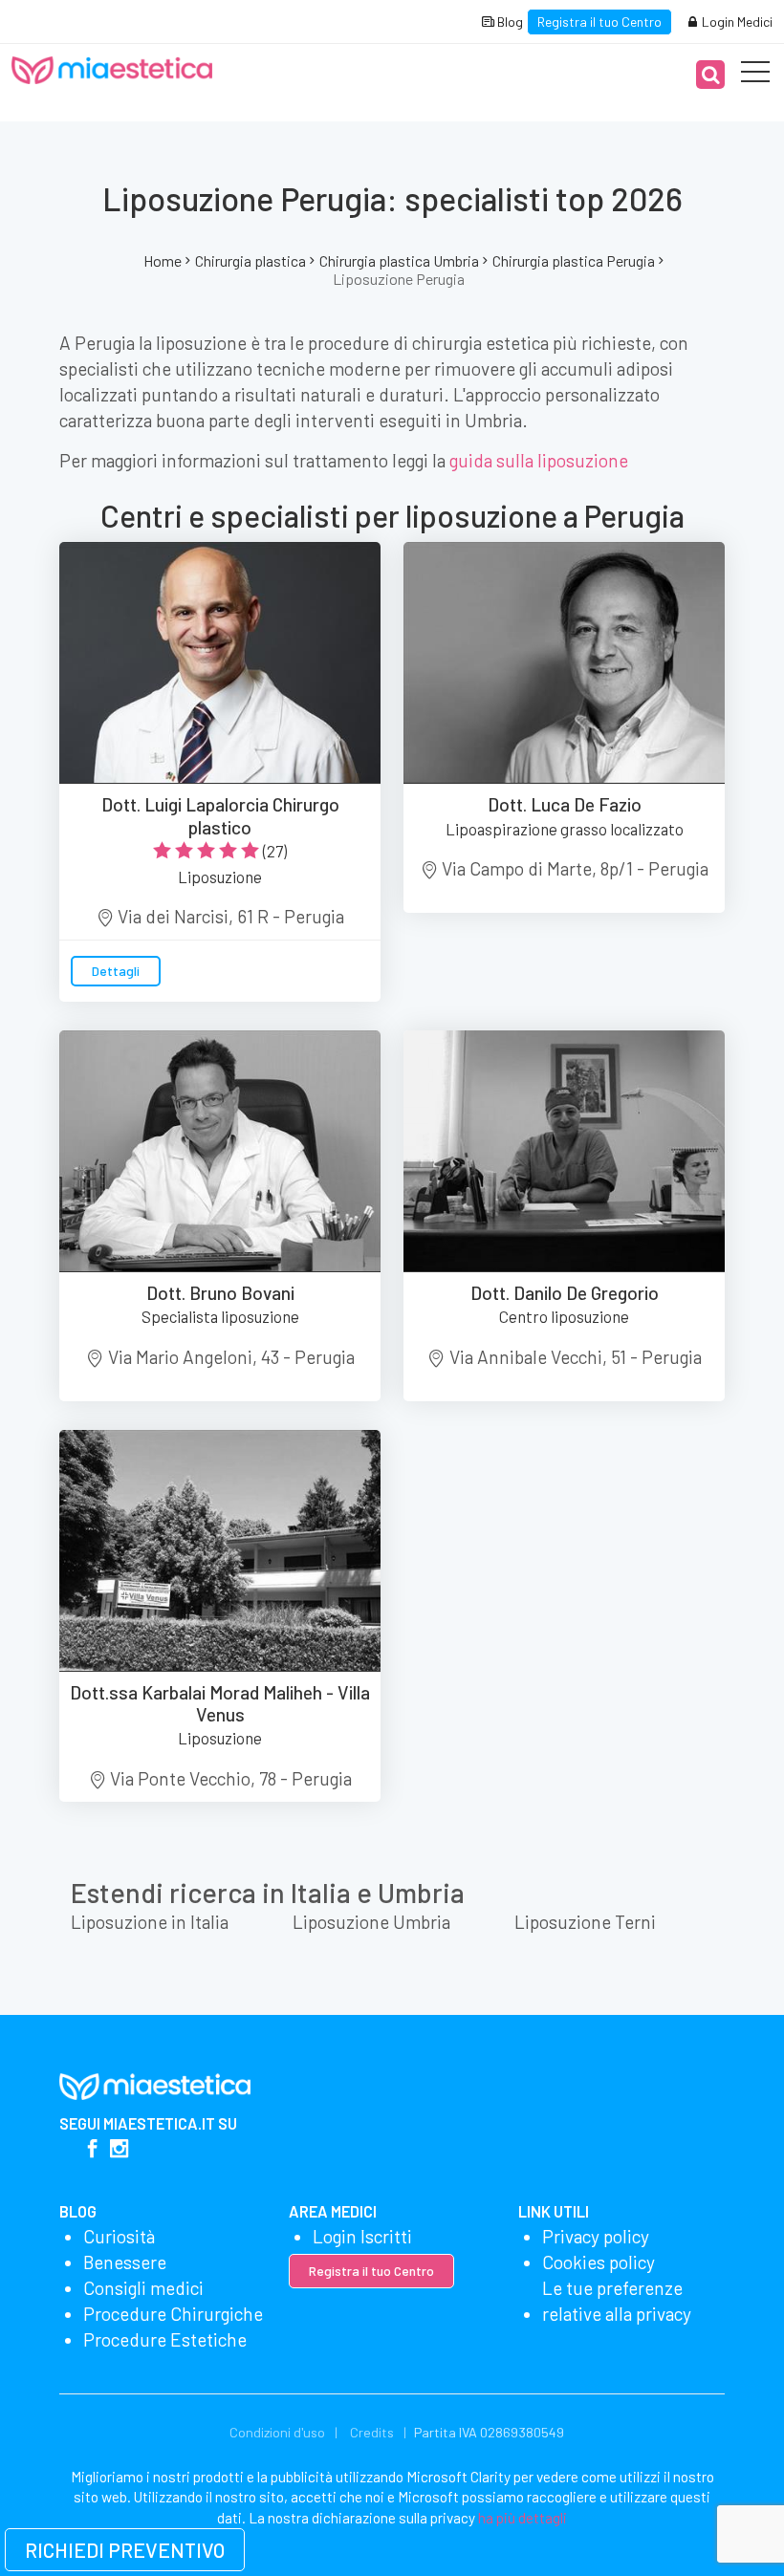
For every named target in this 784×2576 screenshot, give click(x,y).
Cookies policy (599, 2262)
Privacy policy (596, 2236)
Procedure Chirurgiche (173, 2314)
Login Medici (736, 22)
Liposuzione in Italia (150, 1922)
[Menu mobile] (755, 76)
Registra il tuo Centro (599, 22)
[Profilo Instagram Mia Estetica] (119, 2150)
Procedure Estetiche (165, 2339)
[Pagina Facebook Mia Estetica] (92, 2150)
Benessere (125, 2262)
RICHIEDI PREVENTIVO (125, 2550)
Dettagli (116, 971)
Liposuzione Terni (585, 1922)
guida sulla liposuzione (539, 460)
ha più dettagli (523, 2518)
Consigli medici (143, 2288)
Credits (372, 2432)
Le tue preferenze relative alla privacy (617, 2301)
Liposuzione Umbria (371, 1922)
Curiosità (119, 2236)
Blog (509, 22)
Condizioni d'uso (277, 2432)
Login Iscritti (362, 2236)
